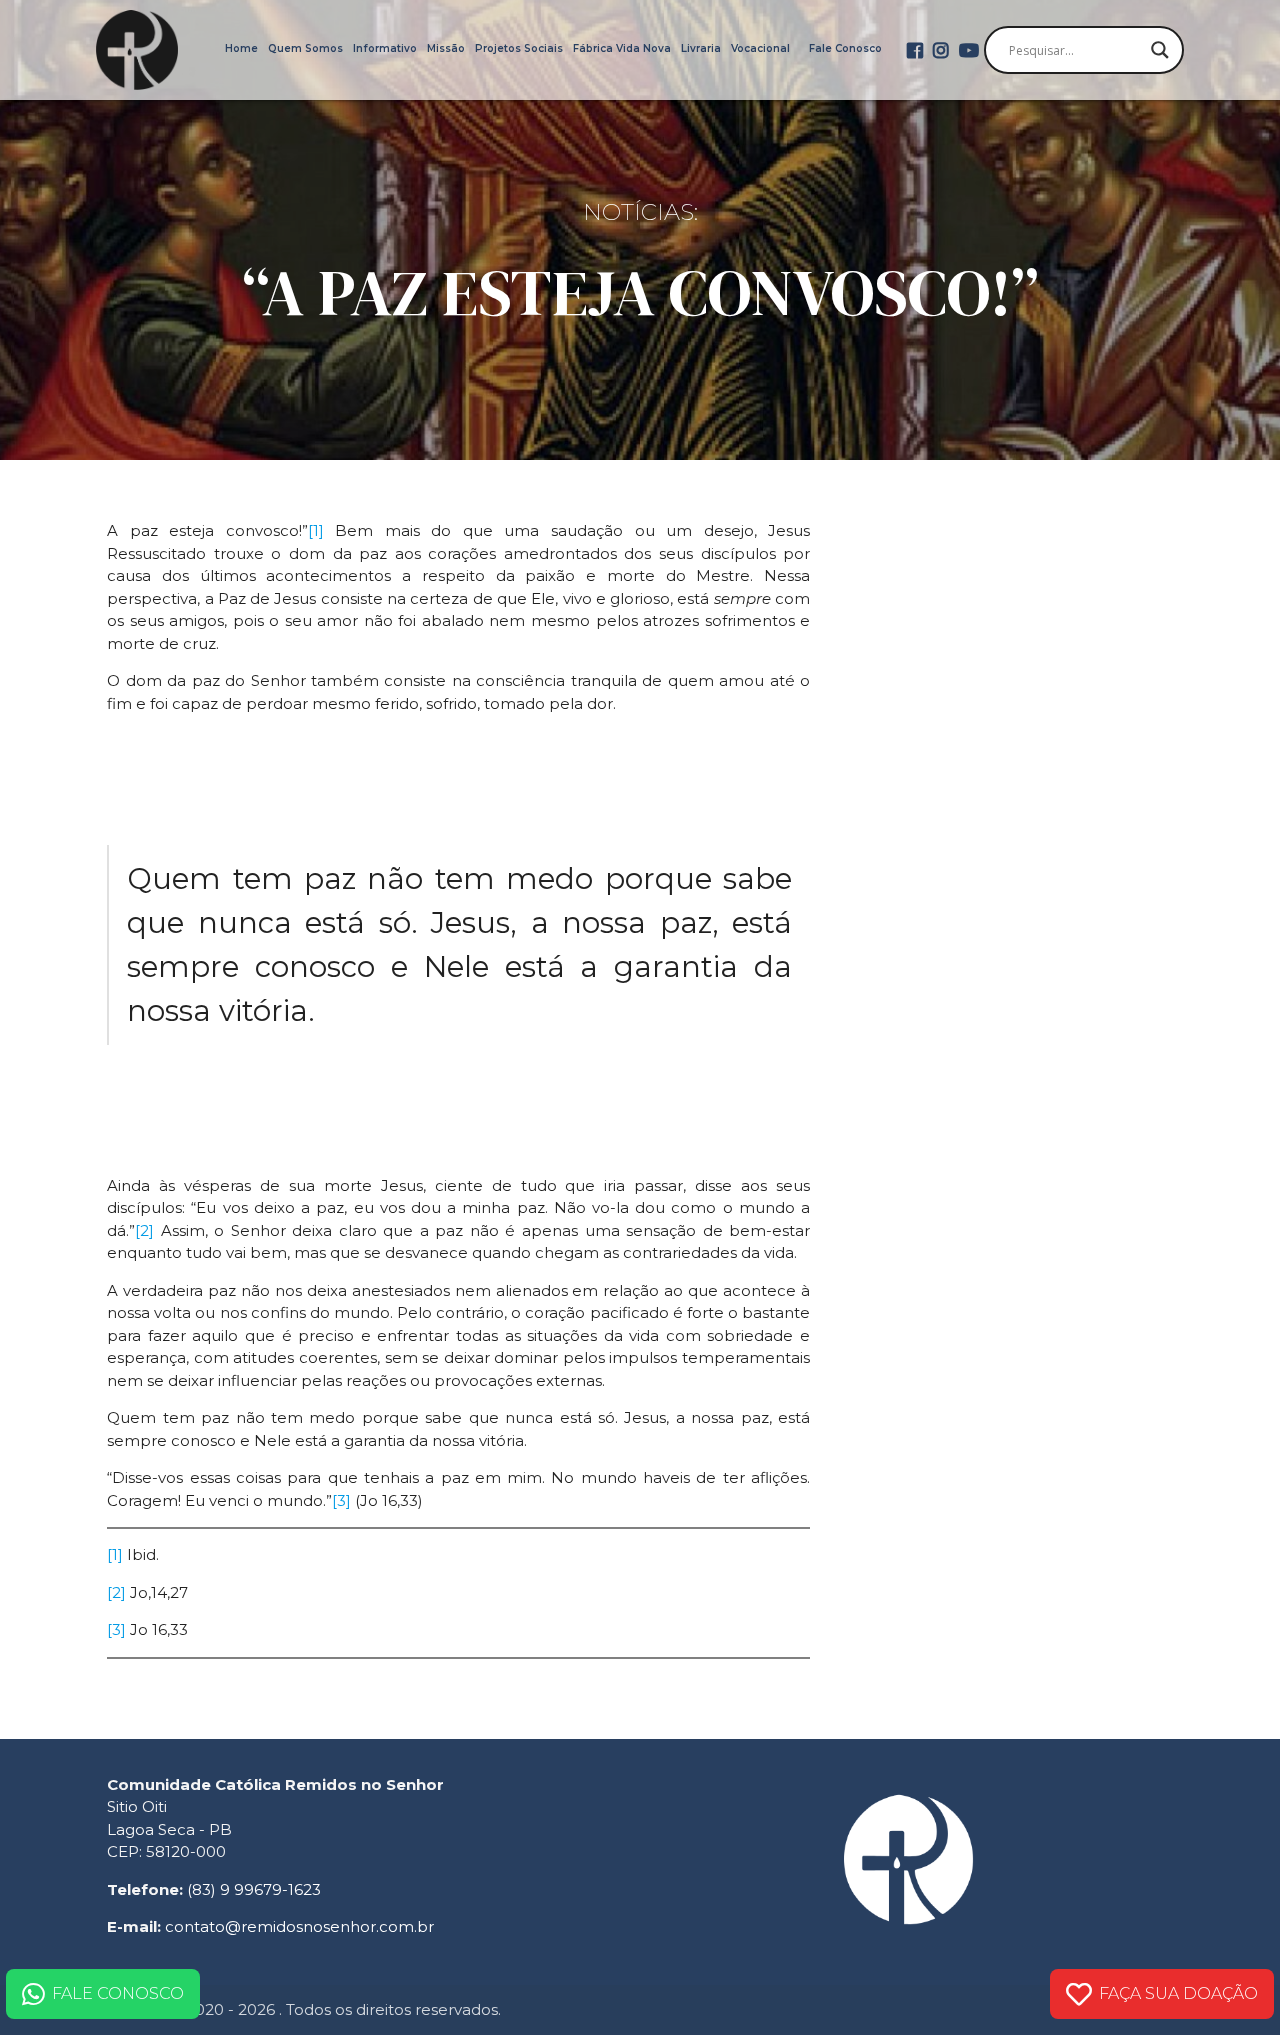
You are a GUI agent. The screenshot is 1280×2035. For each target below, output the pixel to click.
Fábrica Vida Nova (622, 48)
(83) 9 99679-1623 (254, 1889)
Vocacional (760, 48)
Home (241, 48)
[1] (316, 530)
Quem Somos (305, 48)
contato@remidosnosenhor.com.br (299, 1926)
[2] (144, 1230)
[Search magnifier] (1160, 50)
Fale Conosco (845, 48)
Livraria (701, 48)
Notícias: (640, 212)
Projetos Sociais (519, 48)
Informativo (385, 48)
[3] (341, 1500)
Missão (446, 48)
